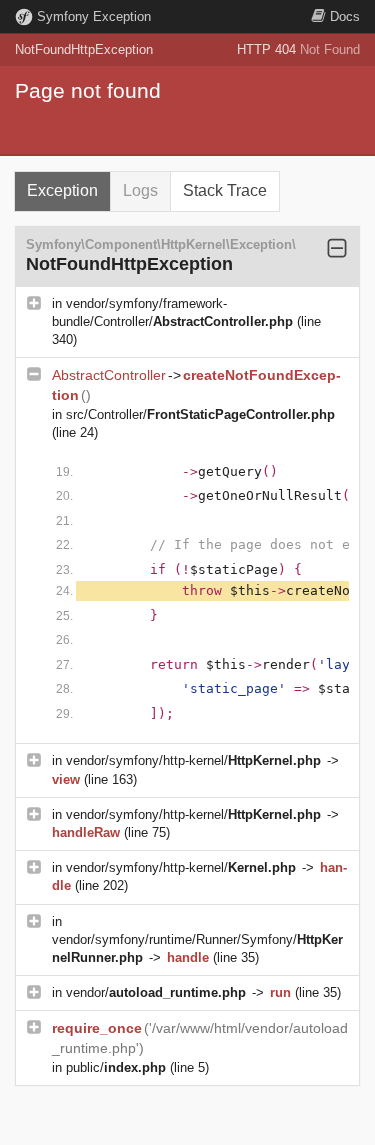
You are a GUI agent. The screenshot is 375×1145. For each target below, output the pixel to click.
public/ (116, 1067)
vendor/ (156, 992)
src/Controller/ (200, 414)
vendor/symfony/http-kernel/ (193, 760)
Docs (345, 16)
